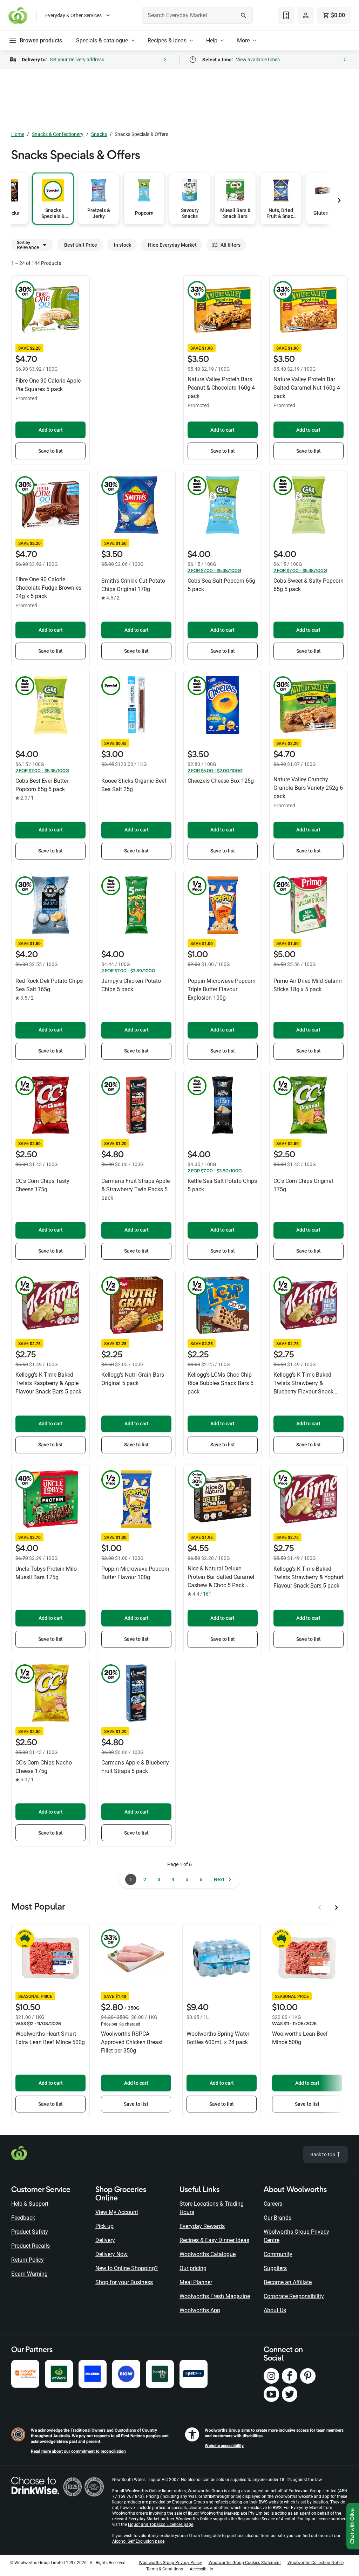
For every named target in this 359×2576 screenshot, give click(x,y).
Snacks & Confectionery (58, 134)
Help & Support (30, 2204)
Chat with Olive (353, 2526)
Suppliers (275, 2268)
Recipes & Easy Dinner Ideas (214, 2240)
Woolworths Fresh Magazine (215, 2296)
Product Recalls (31, 2246)
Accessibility (201, 2569)
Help (212, 40)
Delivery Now (111, 2254)
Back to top (323, 2154)
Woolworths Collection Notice (316, 2563)
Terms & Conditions (165, 2569)
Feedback (23, 2218)
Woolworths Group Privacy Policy (170, 2563)
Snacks (99, 134)
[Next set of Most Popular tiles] (337, 1907)
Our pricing (193, 2268)
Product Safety (30, 2232)
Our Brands (277, 2218)
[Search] (244, 15)
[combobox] (197, 15)
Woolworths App (200, 2310)
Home (18, 134)
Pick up (104, 2226)
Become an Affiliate (288, 2282)
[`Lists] (286, 15)
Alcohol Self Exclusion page (138, 2541)
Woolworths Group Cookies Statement (245, 2563)
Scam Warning (29, 2274)
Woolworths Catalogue (208, 2254)
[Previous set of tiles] (339, 200)
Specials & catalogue (102, 40)
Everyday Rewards (202, 2226)
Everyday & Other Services (73, 15)
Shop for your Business (124, 2282)
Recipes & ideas (167, 40)
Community (278, 2254)
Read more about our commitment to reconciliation (78, 2451)
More (243, 40)
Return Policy (28, 2260)
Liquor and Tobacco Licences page (161, 2524)
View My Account (117, 2212)
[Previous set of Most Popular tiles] (320, 1907)
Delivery (105, 2240)
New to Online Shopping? (127, 2268)
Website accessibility (224, 2446)
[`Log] (306, 15)
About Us (275, 2310)
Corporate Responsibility (294, 2296)
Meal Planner (196, 2282)
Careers (273, 2204)
